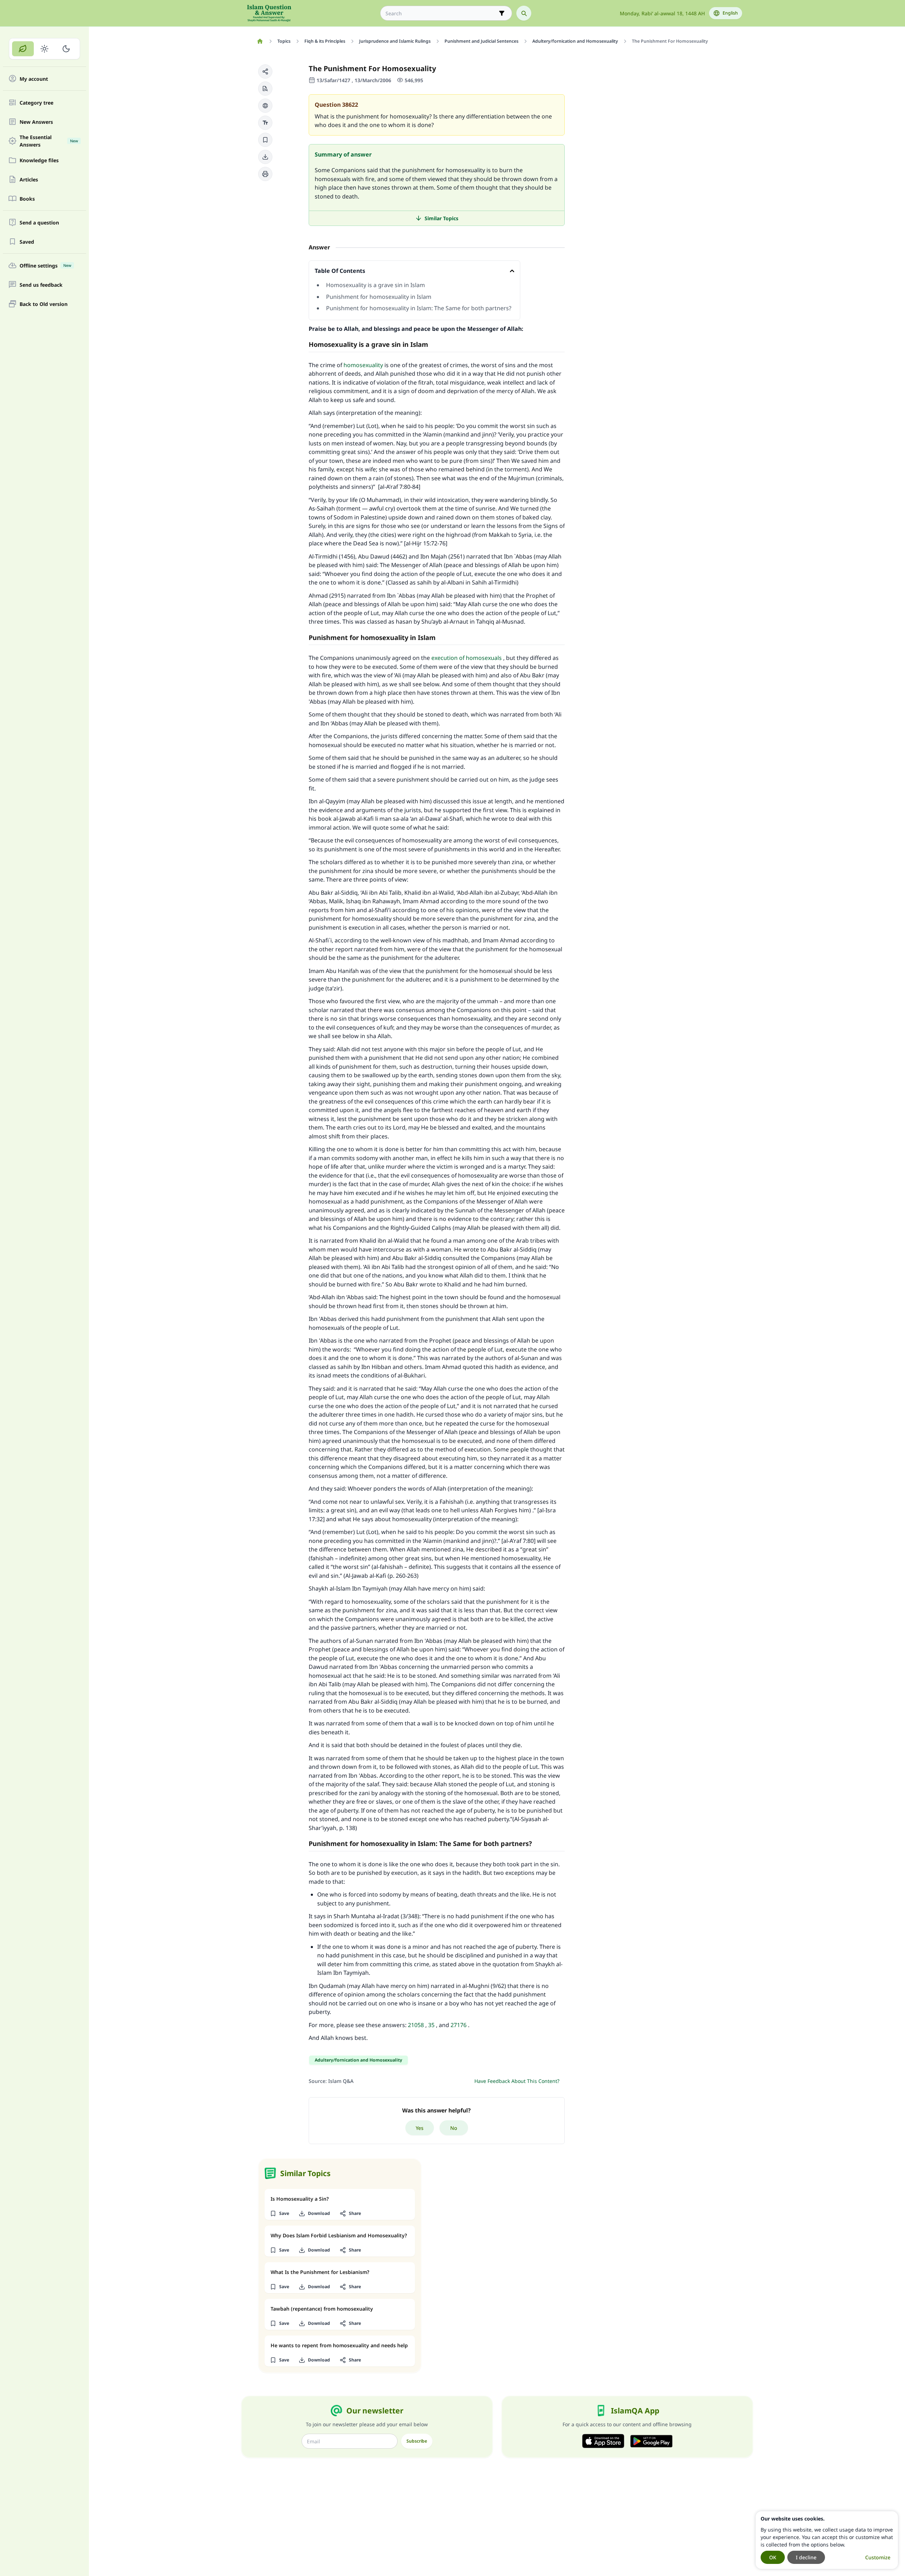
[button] (265, 72)
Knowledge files (39, 160)
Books (27, 199)
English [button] (730, 13)
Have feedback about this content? (517, 2081)
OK (773, 2557)
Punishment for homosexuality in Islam (379, 297)
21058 (416, 2025)
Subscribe (417, 2441)
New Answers (36, 122)
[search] (524, 13)
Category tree (36, 103)
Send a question (39, 223)
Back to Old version (44, 304)
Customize (878, 2557)
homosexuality (363, 365)
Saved (27, 242)
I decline (806, 2557)
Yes (420, 2128)
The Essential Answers (49, 141)
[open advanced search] (502, 13)
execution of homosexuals (467, 658)
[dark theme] (66, 49)
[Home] (260, 41)
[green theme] (23, 49)
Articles (29, 179)
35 (431, 2025)
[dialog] (827, 2540)
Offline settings (45, 266)
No (454, 2128)
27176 (459, 2025)
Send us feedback (41, 285)
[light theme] (45, 49)
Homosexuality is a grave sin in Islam (376, 285)
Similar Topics (441, 218)
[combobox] (441, 13)
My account (34, 79)
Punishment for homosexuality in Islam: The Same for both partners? (419, 308)
